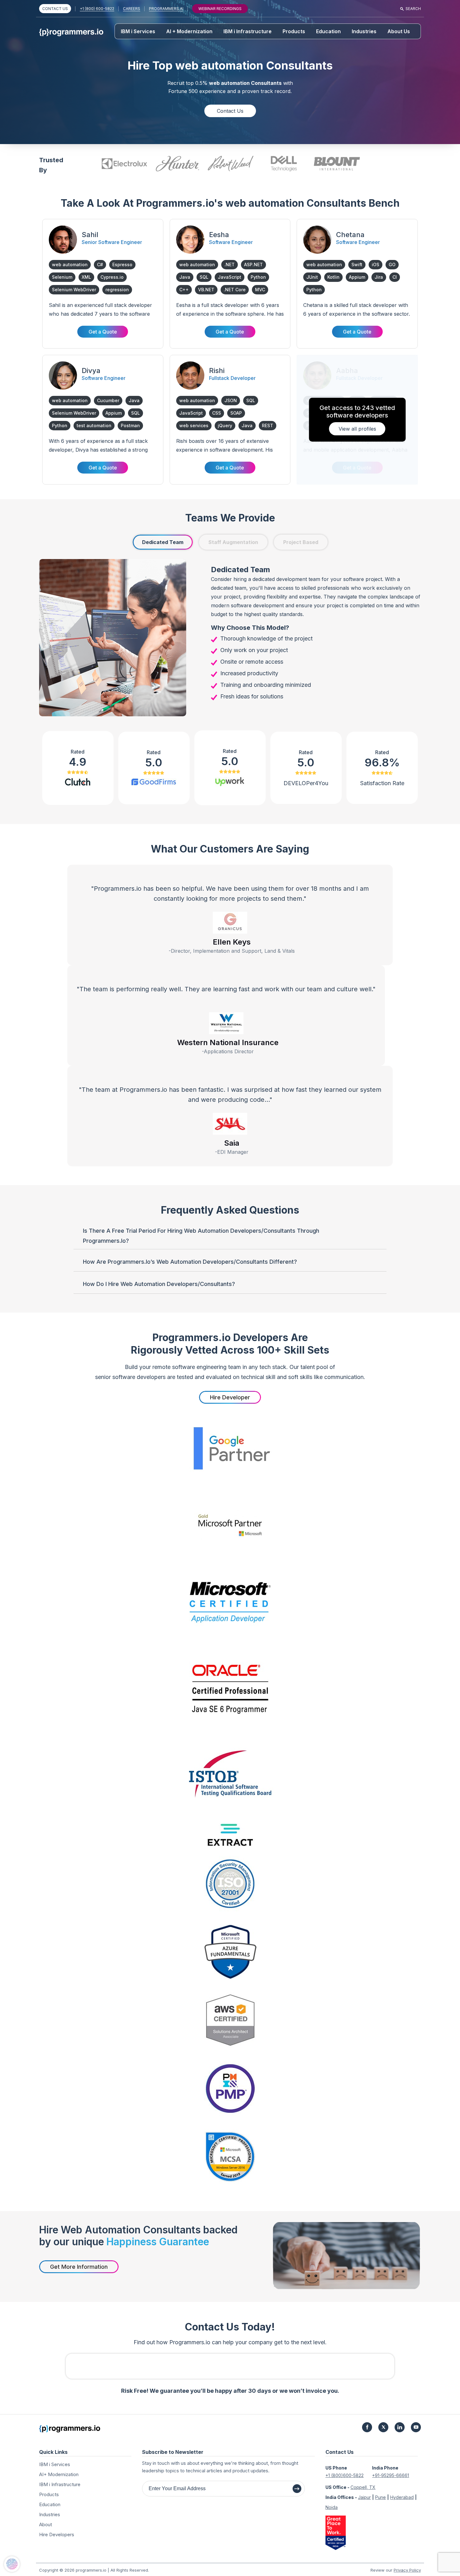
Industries (364, 31)
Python (258, 277)
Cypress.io (112, 277)
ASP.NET (253, 264)
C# (100, 264)
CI (395, 277)
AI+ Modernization (59, 2474)
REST (268, 425)
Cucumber (108, 400)
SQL (204, 277)
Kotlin (333, 277)
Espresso (122, 264)
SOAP (236, 413)
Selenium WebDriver (74, 290)
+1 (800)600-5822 (345, 2475)
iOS (376, 264)
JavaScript (230, 277)
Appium (357, 277)
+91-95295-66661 (391, 2475)
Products (294, 31)
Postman (130, 425)
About (46, 2524)
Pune (381, 2497)
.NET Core (235, 290)
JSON (231, 400)
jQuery (225, 425)
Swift (357, 264)
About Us (399, 31)
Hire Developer (230, 1397)
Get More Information (79, 2267)
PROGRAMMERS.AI (166, 9)
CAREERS (132, 9)
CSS (217, 413)
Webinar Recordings (220, 9)
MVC (260, 290)
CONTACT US (55, 9)
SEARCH (413, 9)
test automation (94, 425)
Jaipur (364, 2497)
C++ (184, 290)
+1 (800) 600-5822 (97, 9)
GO (392, 264)
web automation (70, 264)
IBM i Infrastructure (248, 31)
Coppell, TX (363, 2487)
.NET (230, 264)
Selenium (62, 277)
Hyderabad (402, 2497)
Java (185, 277)
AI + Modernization (189, 31)
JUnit (312, 277)
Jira (379, 277)
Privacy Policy (407, 2570)
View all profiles (357, 429)
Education (328, 31)
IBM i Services (138, 31)
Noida (332, 2507)
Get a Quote (103, 332)
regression (117, 290)
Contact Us (230, 111)
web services (194, 425)
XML (86, 277)
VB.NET (206, 290)
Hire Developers (57, 2535)
